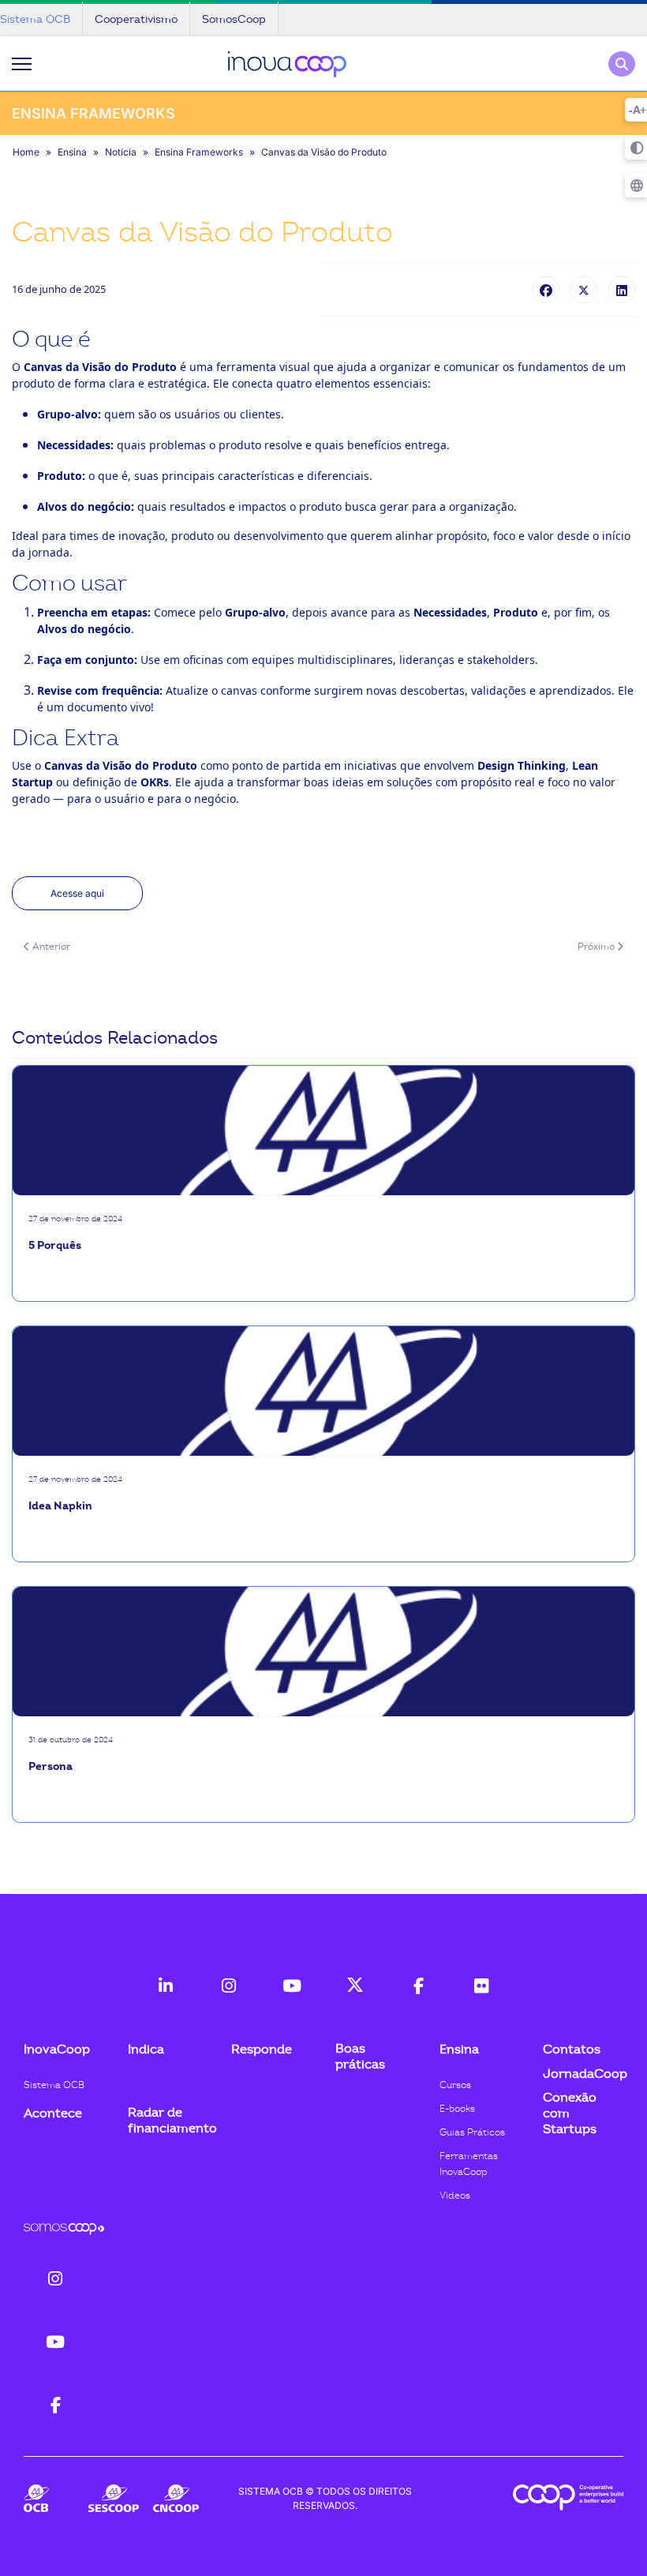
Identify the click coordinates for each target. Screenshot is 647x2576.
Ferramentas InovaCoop (469, 2164)
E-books (457, 2109)
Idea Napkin (60, 1506)
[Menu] (22, 64)
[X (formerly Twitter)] (584, 290)
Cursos (455, 2085)
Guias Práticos (472, 2132)
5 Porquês (55, 1245)
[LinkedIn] (622, 290)
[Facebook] (546, 290)
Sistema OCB (54, 2085)
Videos (455, 2195)
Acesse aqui (77, 893)
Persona (50, 1766)
